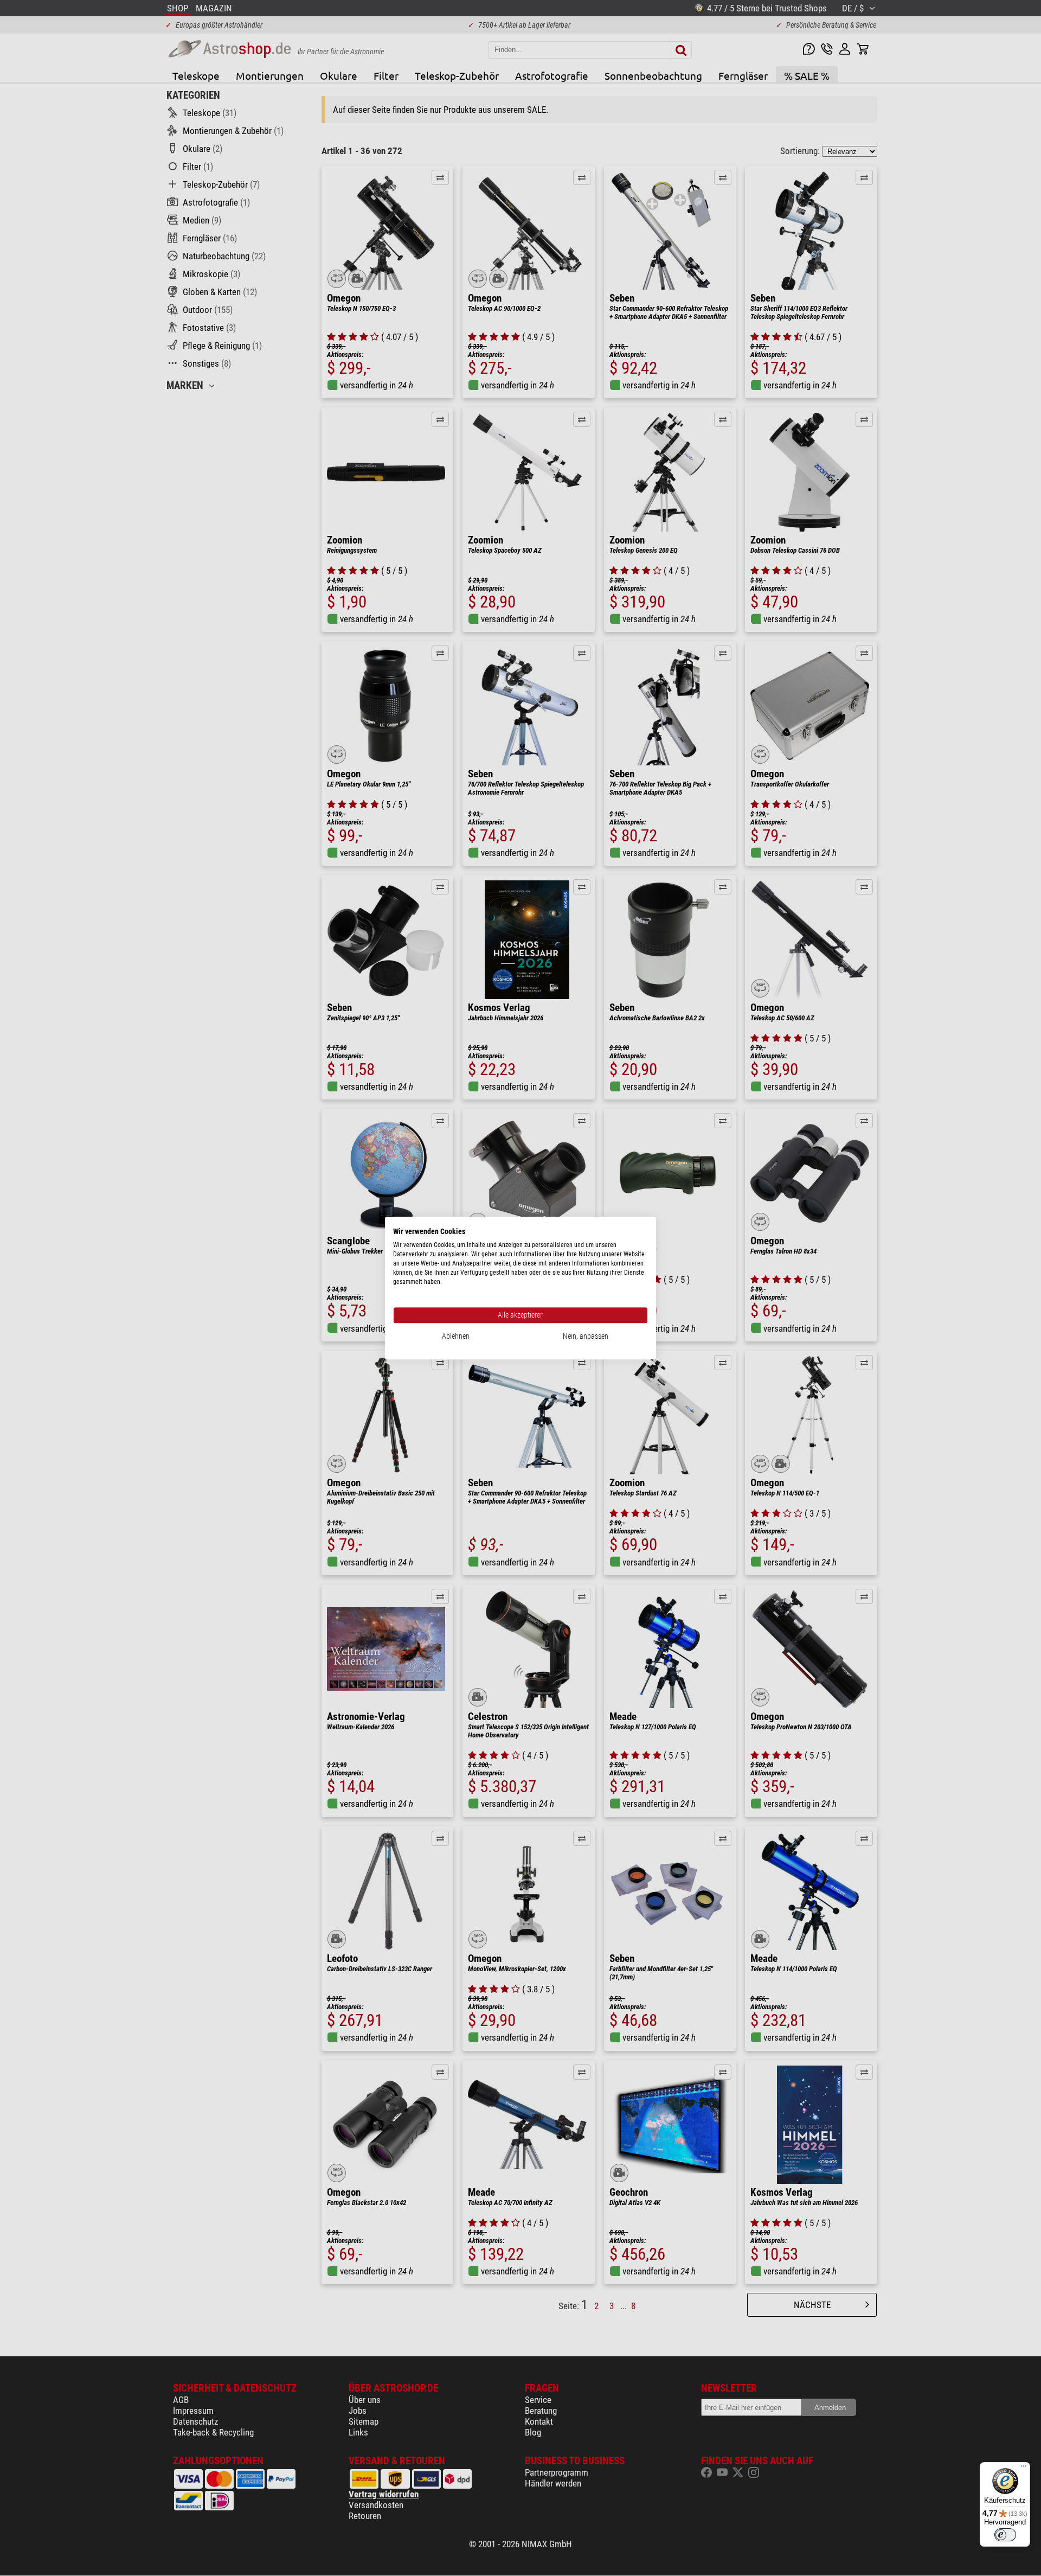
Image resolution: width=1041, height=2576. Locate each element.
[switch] (1005, 2535)
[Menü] (1024, 2469)
